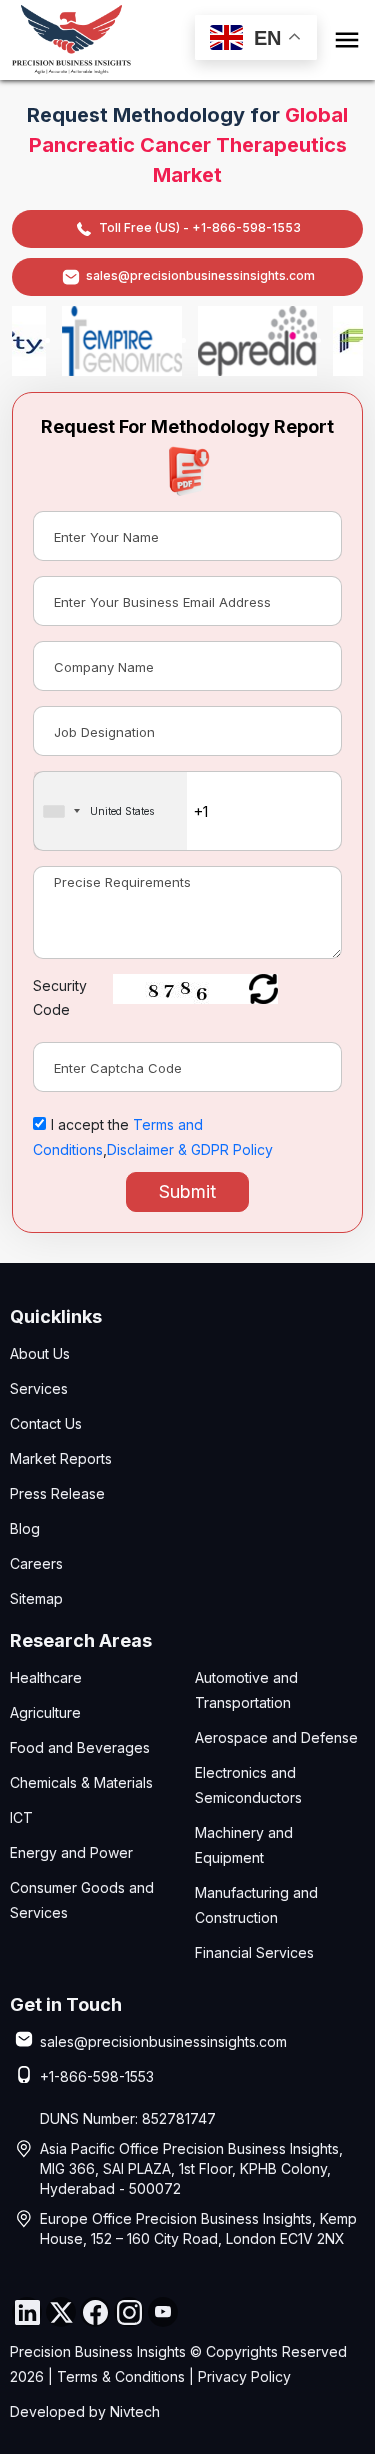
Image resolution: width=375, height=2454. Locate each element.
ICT (21, 1817)
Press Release (57, 1493)
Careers (36, 1563)
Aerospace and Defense (276, 1737)
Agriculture (45, 1712)
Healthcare (46, 1677)
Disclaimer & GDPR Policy (190, 1149)
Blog (25, 1528)
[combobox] (110, 811)
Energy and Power (71, 1852)
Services (39, 1388)
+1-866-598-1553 (97, 2076)
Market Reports (61, 1458)
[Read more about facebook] (95, 2312)
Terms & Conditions (121, 2376)
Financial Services (254, 1952)
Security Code (60, 997)
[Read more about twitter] (61, 2312)
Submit (187, 1191)
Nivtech (135, 2411)
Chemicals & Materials (81, 1782)
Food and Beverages (80, 1747)
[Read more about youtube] (163, 2312)
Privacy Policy (244, 2376)
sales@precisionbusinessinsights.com (200, 275)
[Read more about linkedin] (27, 2312)
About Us (40, 1353)
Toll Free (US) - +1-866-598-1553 (200, 227)
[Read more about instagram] (129, 2312)
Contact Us (46, 1423)
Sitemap (36, 1598)
